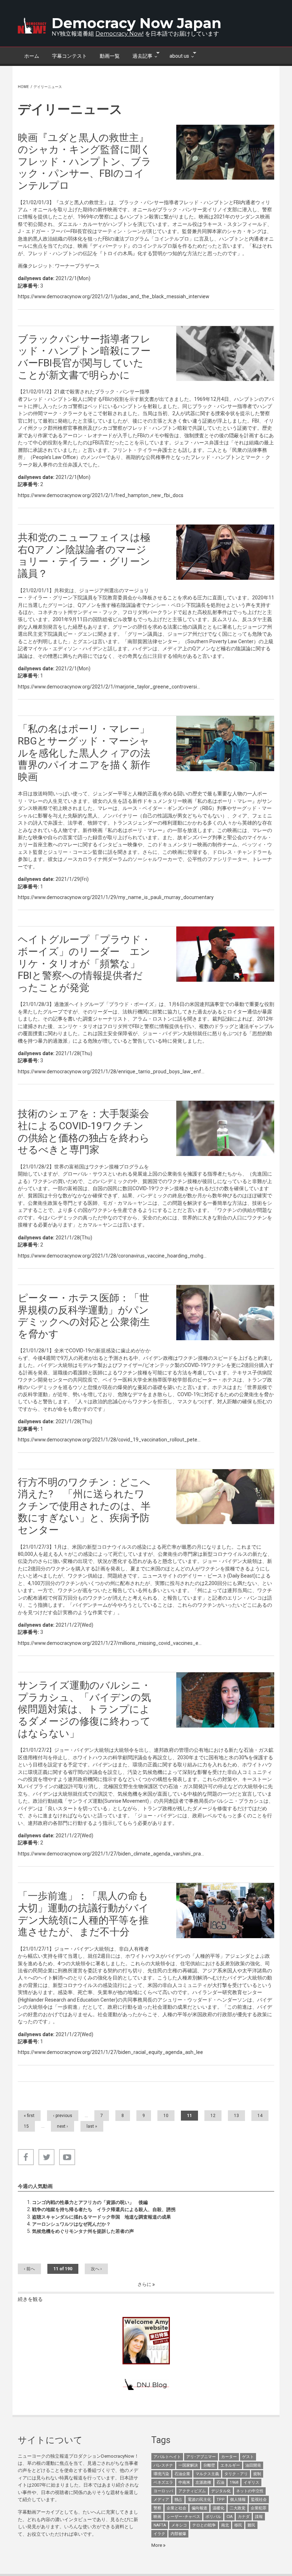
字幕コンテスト (69, 56)
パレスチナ (163, 2465)
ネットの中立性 (250, 2491)
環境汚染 (161, 2474)
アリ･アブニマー (201, 2457)
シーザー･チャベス (183, 2517)
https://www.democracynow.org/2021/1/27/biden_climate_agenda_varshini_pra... (111, 1854)
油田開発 (253, 2465)
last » (92, 2126)
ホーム (32, 56)
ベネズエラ (163, 2482)
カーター (229, 2457)
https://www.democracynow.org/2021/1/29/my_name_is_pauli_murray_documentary (116, 897)
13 (236, 2116)
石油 (220, 2482)
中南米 (184, 2482)
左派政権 (203, 2482)
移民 (238, 2525)
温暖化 (218, 2508)
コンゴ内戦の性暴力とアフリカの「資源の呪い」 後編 (90, 2202)
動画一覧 (110, 56)
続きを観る (30, 2299)
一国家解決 (188, 2465)
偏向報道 (199, 2508)
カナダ (244, 2517)
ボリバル (213, 2517)
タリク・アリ (236, 2474)
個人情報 (238, 2500)
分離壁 (209, 2465)
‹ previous (63, 2116)
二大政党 (238, 2508)
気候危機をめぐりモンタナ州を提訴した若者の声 (83, 2231)
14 (260, 2116)
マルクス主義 (207, 2474)
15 (26, 2126)
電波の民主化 (199, 2500)
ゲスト (248, 2457)
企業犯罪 (259, 2508)
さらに (145, 2284)
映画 (157, 2517)
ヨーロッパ (163, 2491)
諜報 (259, 2517)
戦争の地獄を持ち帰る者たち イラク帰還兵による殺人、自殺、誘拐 (104, 2210)
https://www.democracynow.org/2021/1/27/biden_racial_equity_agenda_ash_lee (110, 2052)
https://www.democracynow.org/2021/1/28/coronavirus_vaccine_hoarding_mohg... (112, 1256)
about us (176, 55)
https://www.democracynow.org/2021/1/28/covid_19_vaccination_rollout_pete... (109, 1440)
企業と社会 (176, 2508)
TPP (221, 2500)
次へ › (96, 2269)
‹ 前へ (29, 2269)
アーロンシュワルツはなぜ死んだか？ (71, 2224)
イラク (159, 2534)
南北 (225, 2525)
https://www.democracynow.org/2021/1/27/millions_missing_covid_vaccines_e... (110, 1643)
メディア (161, 2500)
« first (29, 2116)
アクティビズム (192, 2491)
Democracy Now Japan (137, 23)
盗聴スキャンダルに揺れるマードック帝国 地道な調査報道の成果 (101, 2217)
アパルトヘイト (167, 2457)
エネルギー (230, 2465)
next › (62, 2126)
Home (23, 87)
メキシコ (179, 2525)
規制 (257, 2474)
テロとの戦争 (204, 2525)
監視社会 (259, 2500)
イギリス (251, 2482)
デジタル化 (221, 2491)
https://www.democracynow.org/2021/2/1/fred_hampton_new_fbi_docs (101, 495)
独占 (178, 2500)
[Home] (32, 26)
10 (166, 2116)
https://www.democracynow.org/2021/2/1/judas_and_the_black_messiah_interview (114, 296)
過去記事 (139, 55)
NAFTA (160, 2525)
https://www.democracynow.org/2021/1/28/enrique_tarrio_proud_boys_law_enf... (111, 1072)
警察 (157, 2508)
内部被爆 (178, 2534)
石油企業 (182, 2474)
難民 (251, 2525)
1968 (234, 2482)
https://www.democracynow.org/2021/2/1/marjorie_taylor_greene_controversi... (109, 687)
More (157, 2545)
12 (213, 2116)
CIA (230, 2517)
